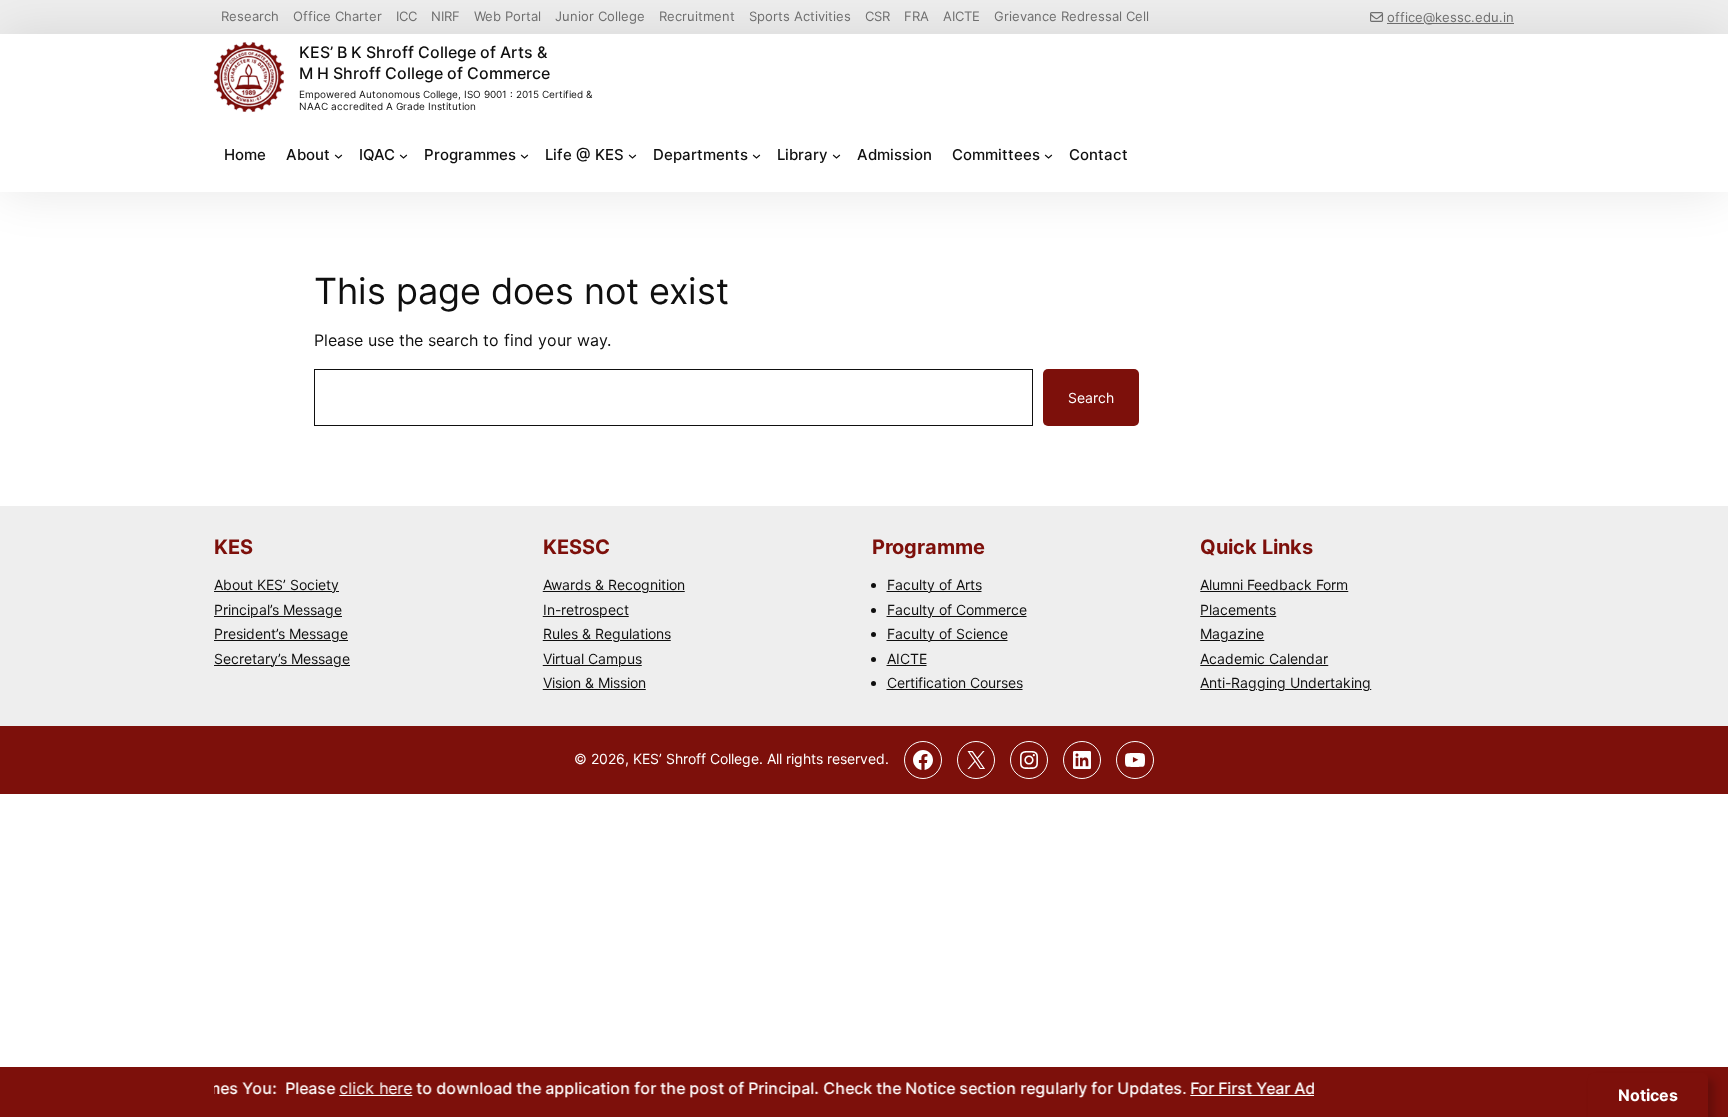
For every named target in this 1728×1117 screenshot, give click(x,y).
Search (1091, 397)
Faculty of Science (947, 633)
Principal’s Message (278, 609)
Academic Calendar (1264, 658)
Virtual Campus (592, 658)
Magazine (1232, 633)
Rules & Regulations (607, 633)
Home (245, 154)
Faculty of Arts (934, 584)
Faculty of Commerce (957, 609)
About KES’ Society (276, 584)
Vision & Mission (594, 682)
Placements (1238, 609)
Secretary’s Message (282, 658)
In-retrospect (586, 609)
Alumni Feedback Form (1274, 584)
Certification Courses (955, 682)
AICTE (907, 658)
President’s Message (281, 633)
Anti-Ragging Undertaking (1285, 682)
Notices (1648, 1095)
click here (358, 1088)
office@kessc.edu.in (1450, 17)
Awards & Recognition (614, 584)
